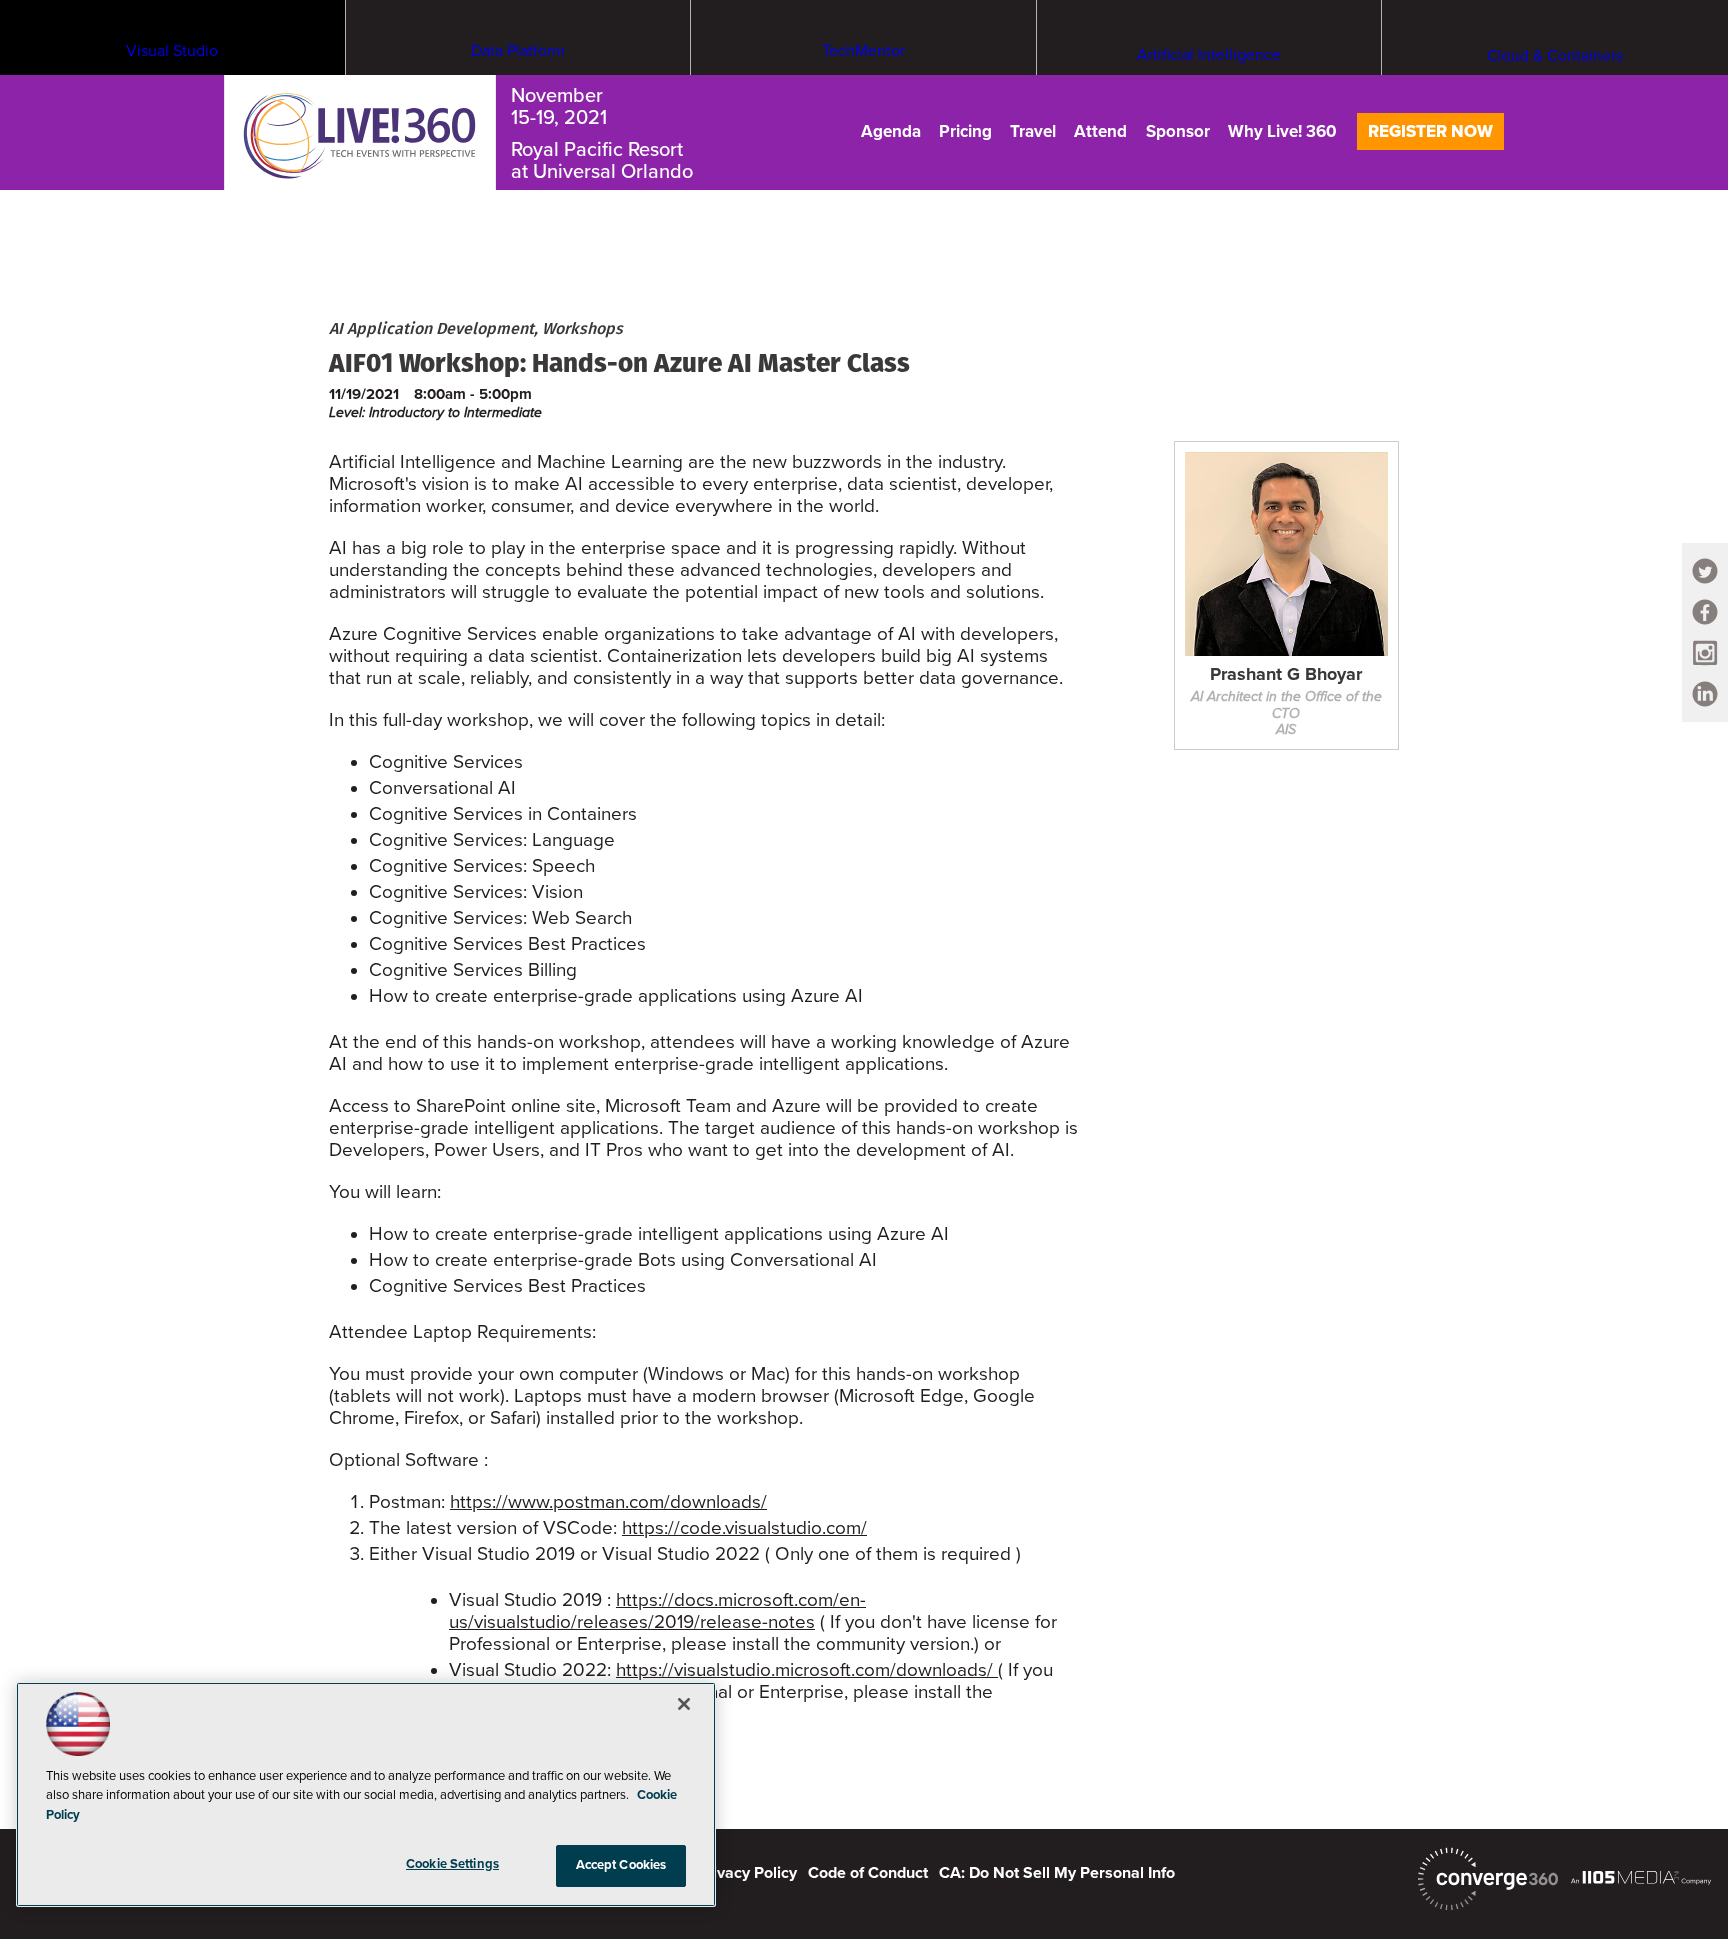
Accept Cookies (621, 1865)
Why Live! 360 (1282, 131)
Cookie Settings (452, 1864)
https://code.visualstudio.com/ (744, 1528)
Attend (1100, 131)
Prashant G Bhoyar (1286, 675)
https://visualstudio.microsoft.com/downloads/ (807, 1670)
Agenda (891, 131)
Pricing (965, 131)
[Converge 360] (1488, 1879)
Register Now (1430, 131)
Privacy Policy (747, 1873)
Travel (1033, 131)
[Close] (684, 1704)
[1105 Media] (1641, 1877)
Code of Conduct (868, 1873)
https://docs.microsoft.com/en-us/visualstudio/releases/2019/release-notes (657, 1611)
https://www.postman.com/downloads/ (608, 1502)
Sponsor (1178, 131)
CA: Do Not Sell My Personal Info (1057, 1873)
